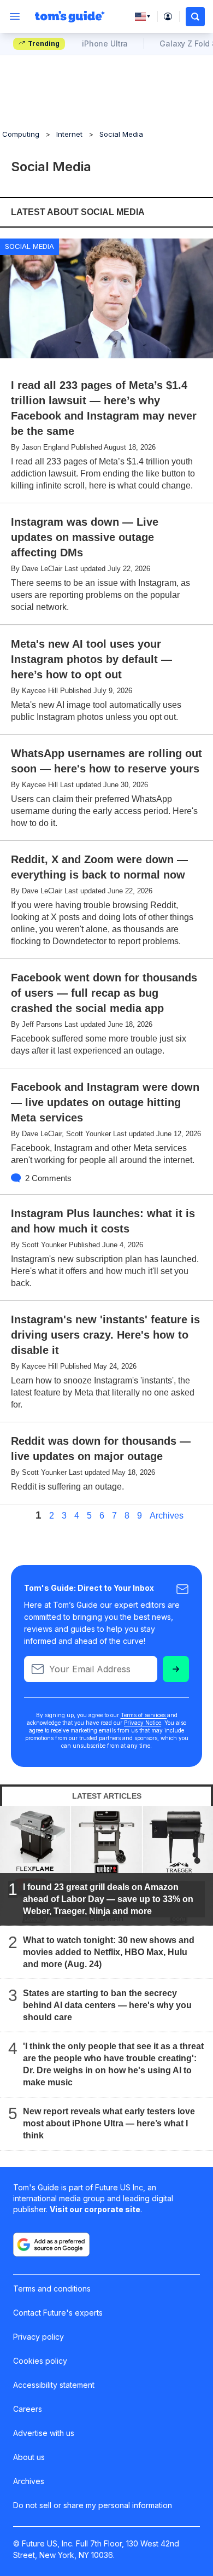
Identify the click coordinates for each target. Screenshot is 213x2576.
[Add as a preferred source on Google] (51, 2244)
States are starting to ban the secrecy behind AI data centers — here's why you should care (107, 2005)
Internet (69, 134)
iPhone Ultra (105, 43)
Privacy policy (39, 2337)
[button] (195, 17)
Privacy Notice (143, 1723)
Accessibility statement (54, 2385)
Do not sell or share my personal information (93, 2505)
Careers (28, 2409)
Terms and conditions (52, 2289)
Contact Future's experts (58, 2313)
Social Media (121, 134)
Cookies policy (40, 2361)
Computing (21, 134)
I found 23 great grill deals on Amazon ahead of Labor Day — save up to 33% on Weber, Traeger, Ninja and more (108, 1899)
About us (29, 2457)
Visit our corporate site (95, 2209)
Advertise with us (44, 2433)
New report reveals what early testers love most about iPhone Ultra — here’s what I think (109, 2123)
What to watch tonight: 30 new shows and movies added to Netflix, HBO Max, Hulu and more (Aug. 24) (109, 1952)
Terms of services (144, 1715)
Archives (167, 1516)
